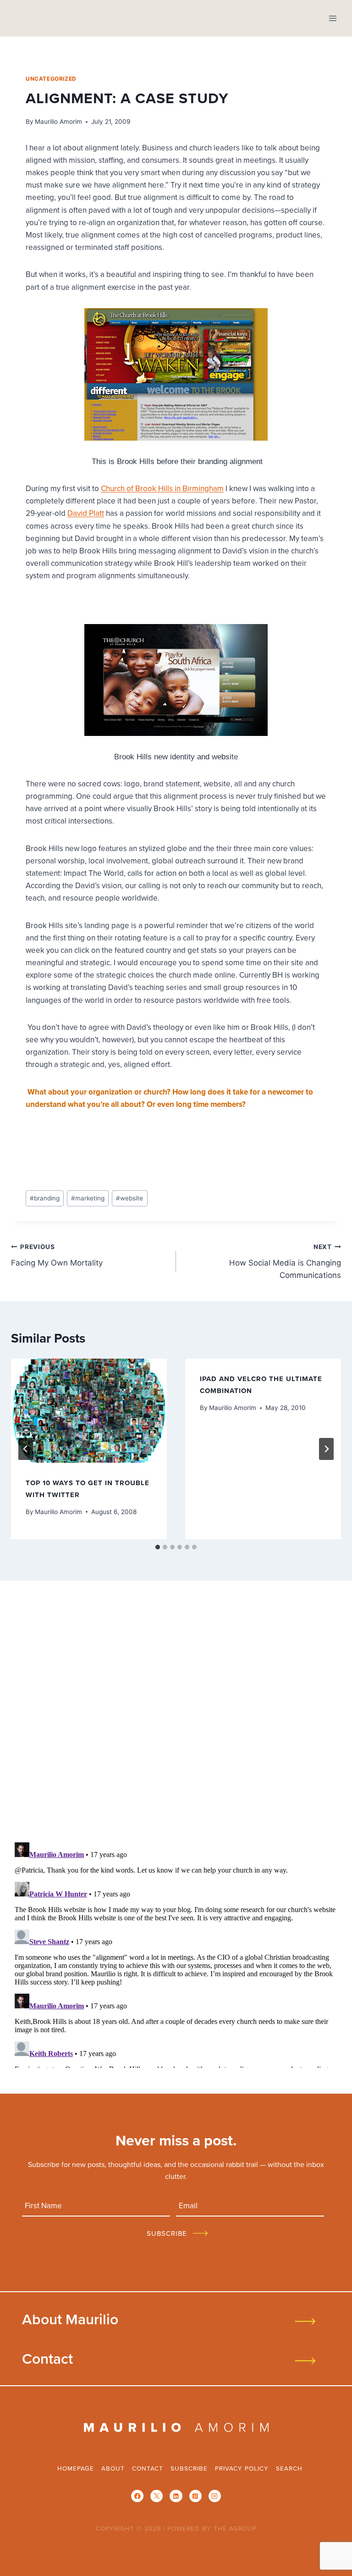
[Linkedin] (176, 2496)
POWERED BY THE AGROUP (212, 2528)
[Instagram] (215, 2496)
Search (289, 2468)
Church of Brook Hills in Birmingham (162, 488)
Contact (47, 2358)
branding (45, 1198)
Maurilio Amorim (58, 122)
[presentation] (89, 1411)
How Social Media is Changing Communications (285, 1261)
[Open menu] (333, 18)
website (129, 1198)
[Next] (326, 1449)
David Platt (86, 513)
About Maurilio (70, 2319)
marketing (88, 1198)
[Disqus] (176, 1714)
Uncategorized (51, 79)
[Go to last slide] (26, 1449)
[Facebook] (137, 2496)
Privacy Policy (242, 2468)
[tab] (158, 1547)
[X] (157, 2496)
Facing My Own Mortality (57, 1255)
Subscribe (189, 2468)
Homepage (76, 2468)
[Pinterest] (195, 2496)
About (113, 2468)
